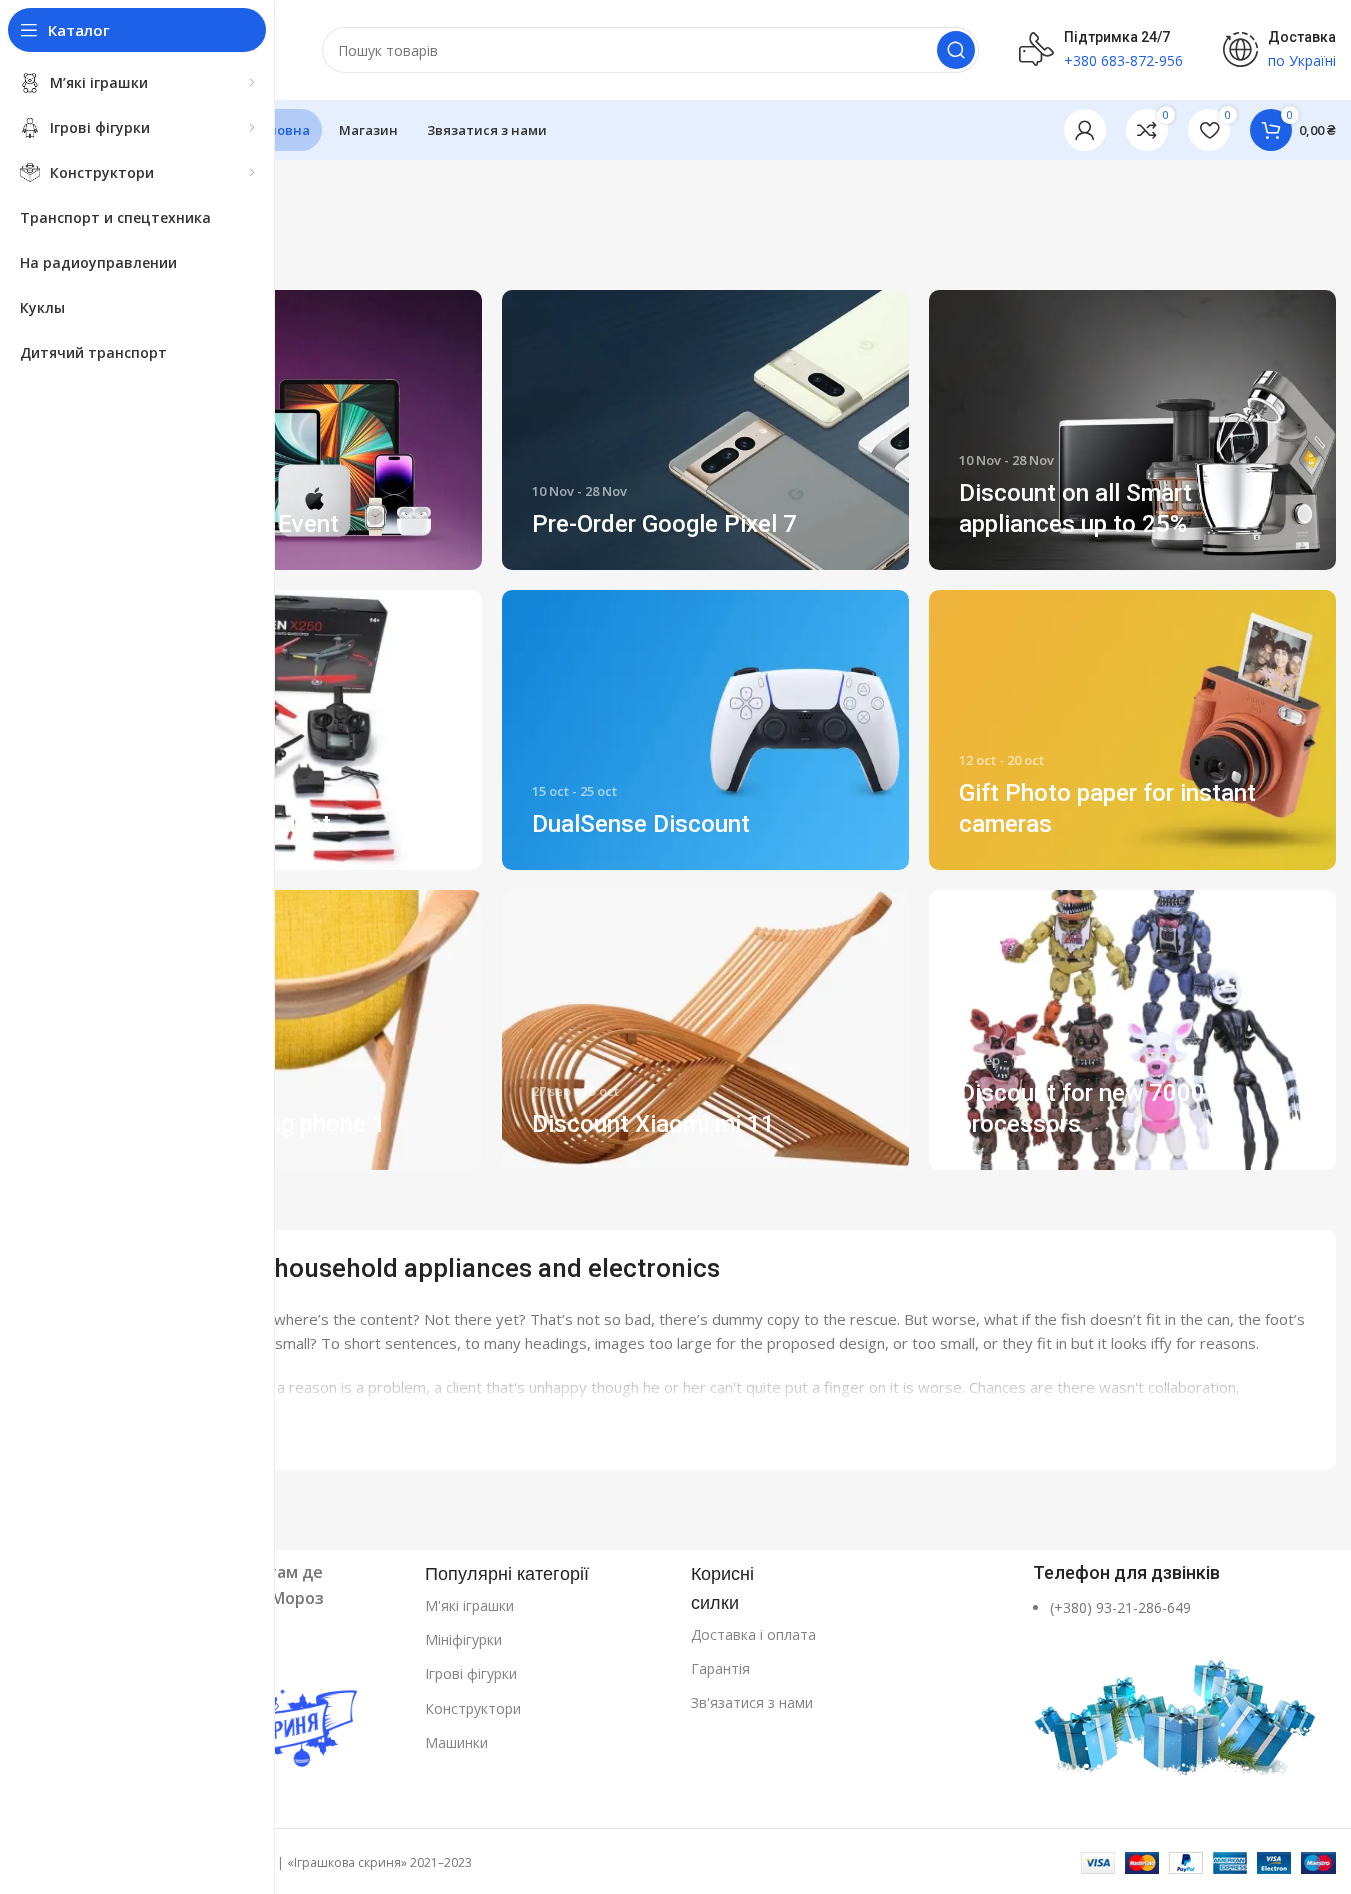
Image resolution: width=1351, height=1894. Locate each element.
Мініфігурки (463, 1639)
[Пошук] (956, 50)
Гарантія (720, 1668)
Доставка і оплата (753, 1634)
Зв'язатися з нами (752, 1702)
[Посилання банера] (278, 430)
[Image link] (1177, 1707)
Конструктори (473, 1708)
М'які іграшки (469, 1605)
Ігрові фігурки (471, 1673)
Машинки (456, 1742)
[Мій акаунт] (1085, 130)
